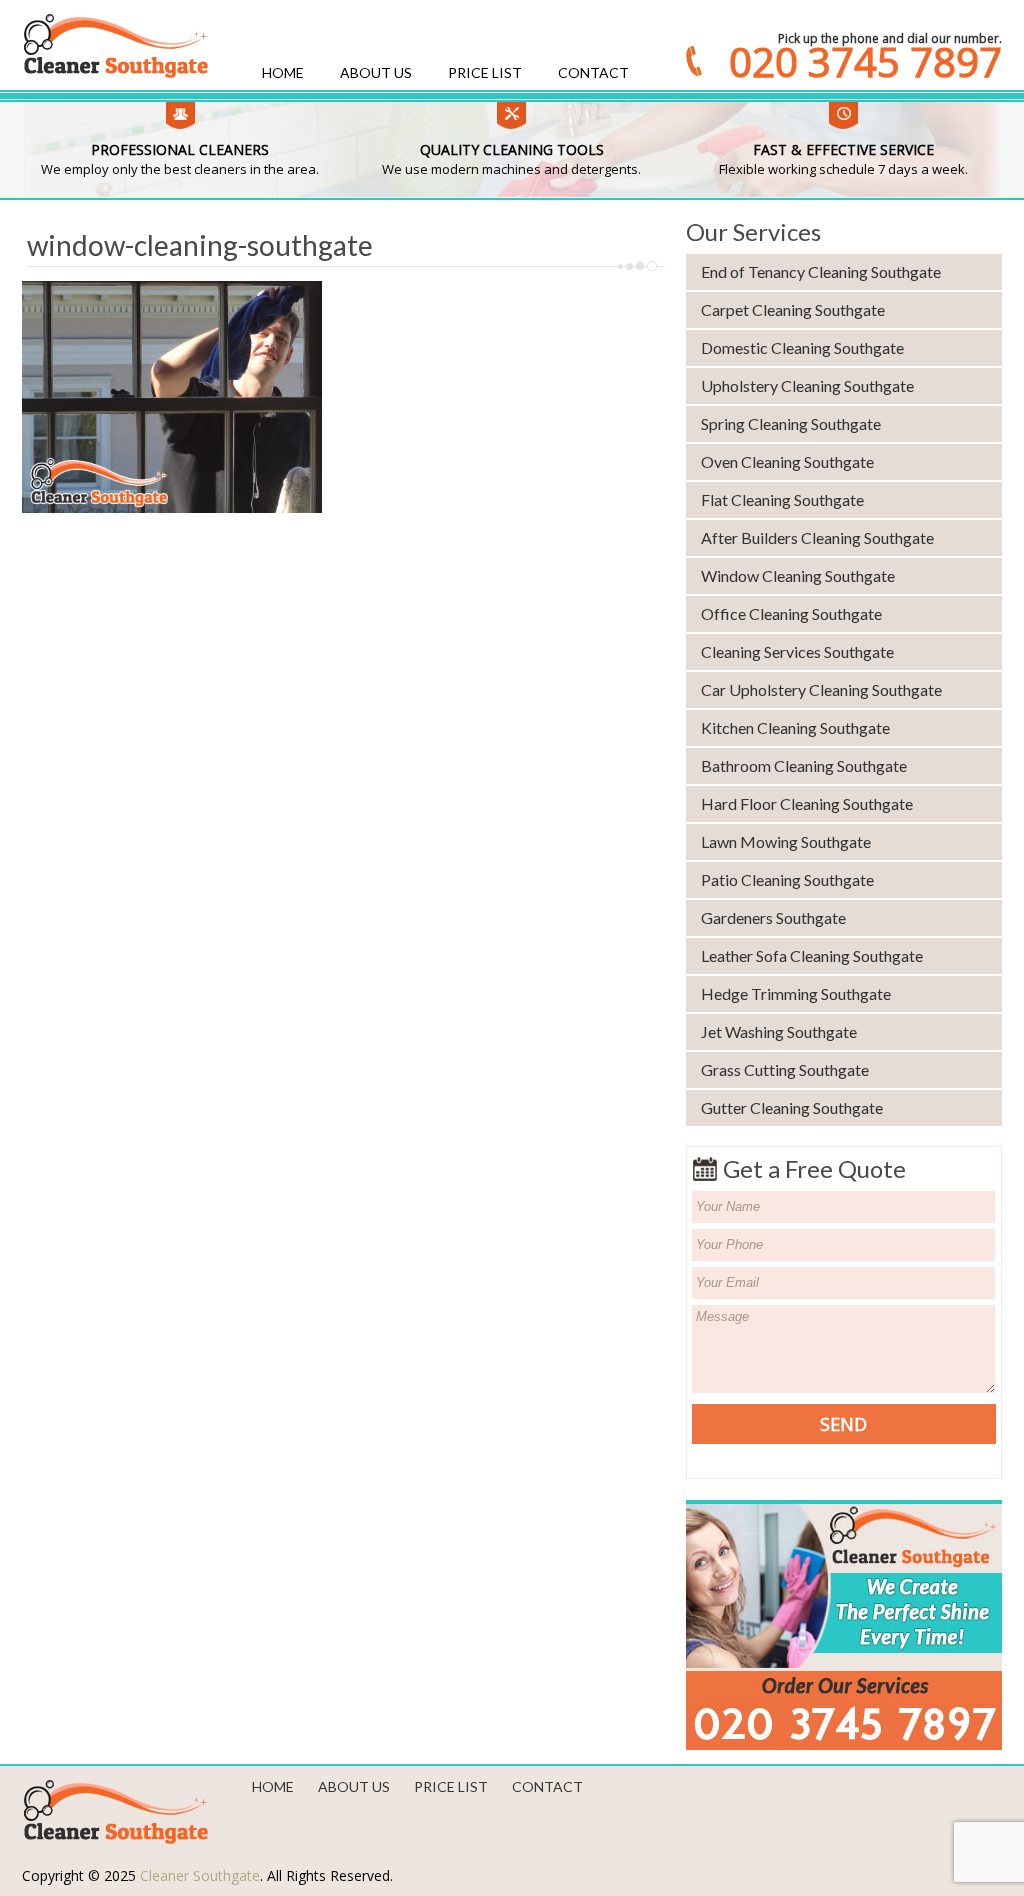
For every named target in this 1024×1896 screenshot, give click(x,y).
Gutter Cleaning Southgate (792, 1107)
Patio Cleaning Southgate (787, 879)
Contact (593, 72)
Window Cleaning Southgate (798, 575)
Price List (485, 72)
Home (283, 72)
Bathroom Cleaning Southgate (804, 765)
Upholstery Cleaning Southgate (807, 385)
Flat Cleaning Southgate (782, 499)
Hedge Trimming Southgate (796, 993)
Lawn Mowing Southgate (786, 841)
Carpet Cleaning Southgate (793, 309)
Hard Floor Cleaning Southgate (807, 803)
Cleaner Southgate (200, 1875)
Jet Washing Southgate (779, 1031)
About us (376, 72)
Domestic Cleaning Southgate (802, 347)
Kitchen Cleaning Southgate (795, 727)
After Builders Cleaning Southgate (817, 537)
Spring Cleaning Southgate (791, 423)
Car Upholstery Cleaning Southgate (821, 689)
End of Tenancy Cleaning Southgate (821, 271)
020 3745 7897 (865, 62)
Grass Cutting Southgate (785, 1069)
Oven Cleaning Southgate (787, 461)
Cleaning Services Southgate (797, 651)
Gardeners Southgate (773, 917)
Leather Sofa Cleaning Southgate (812, 955)
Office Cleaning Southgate (791, 613)
